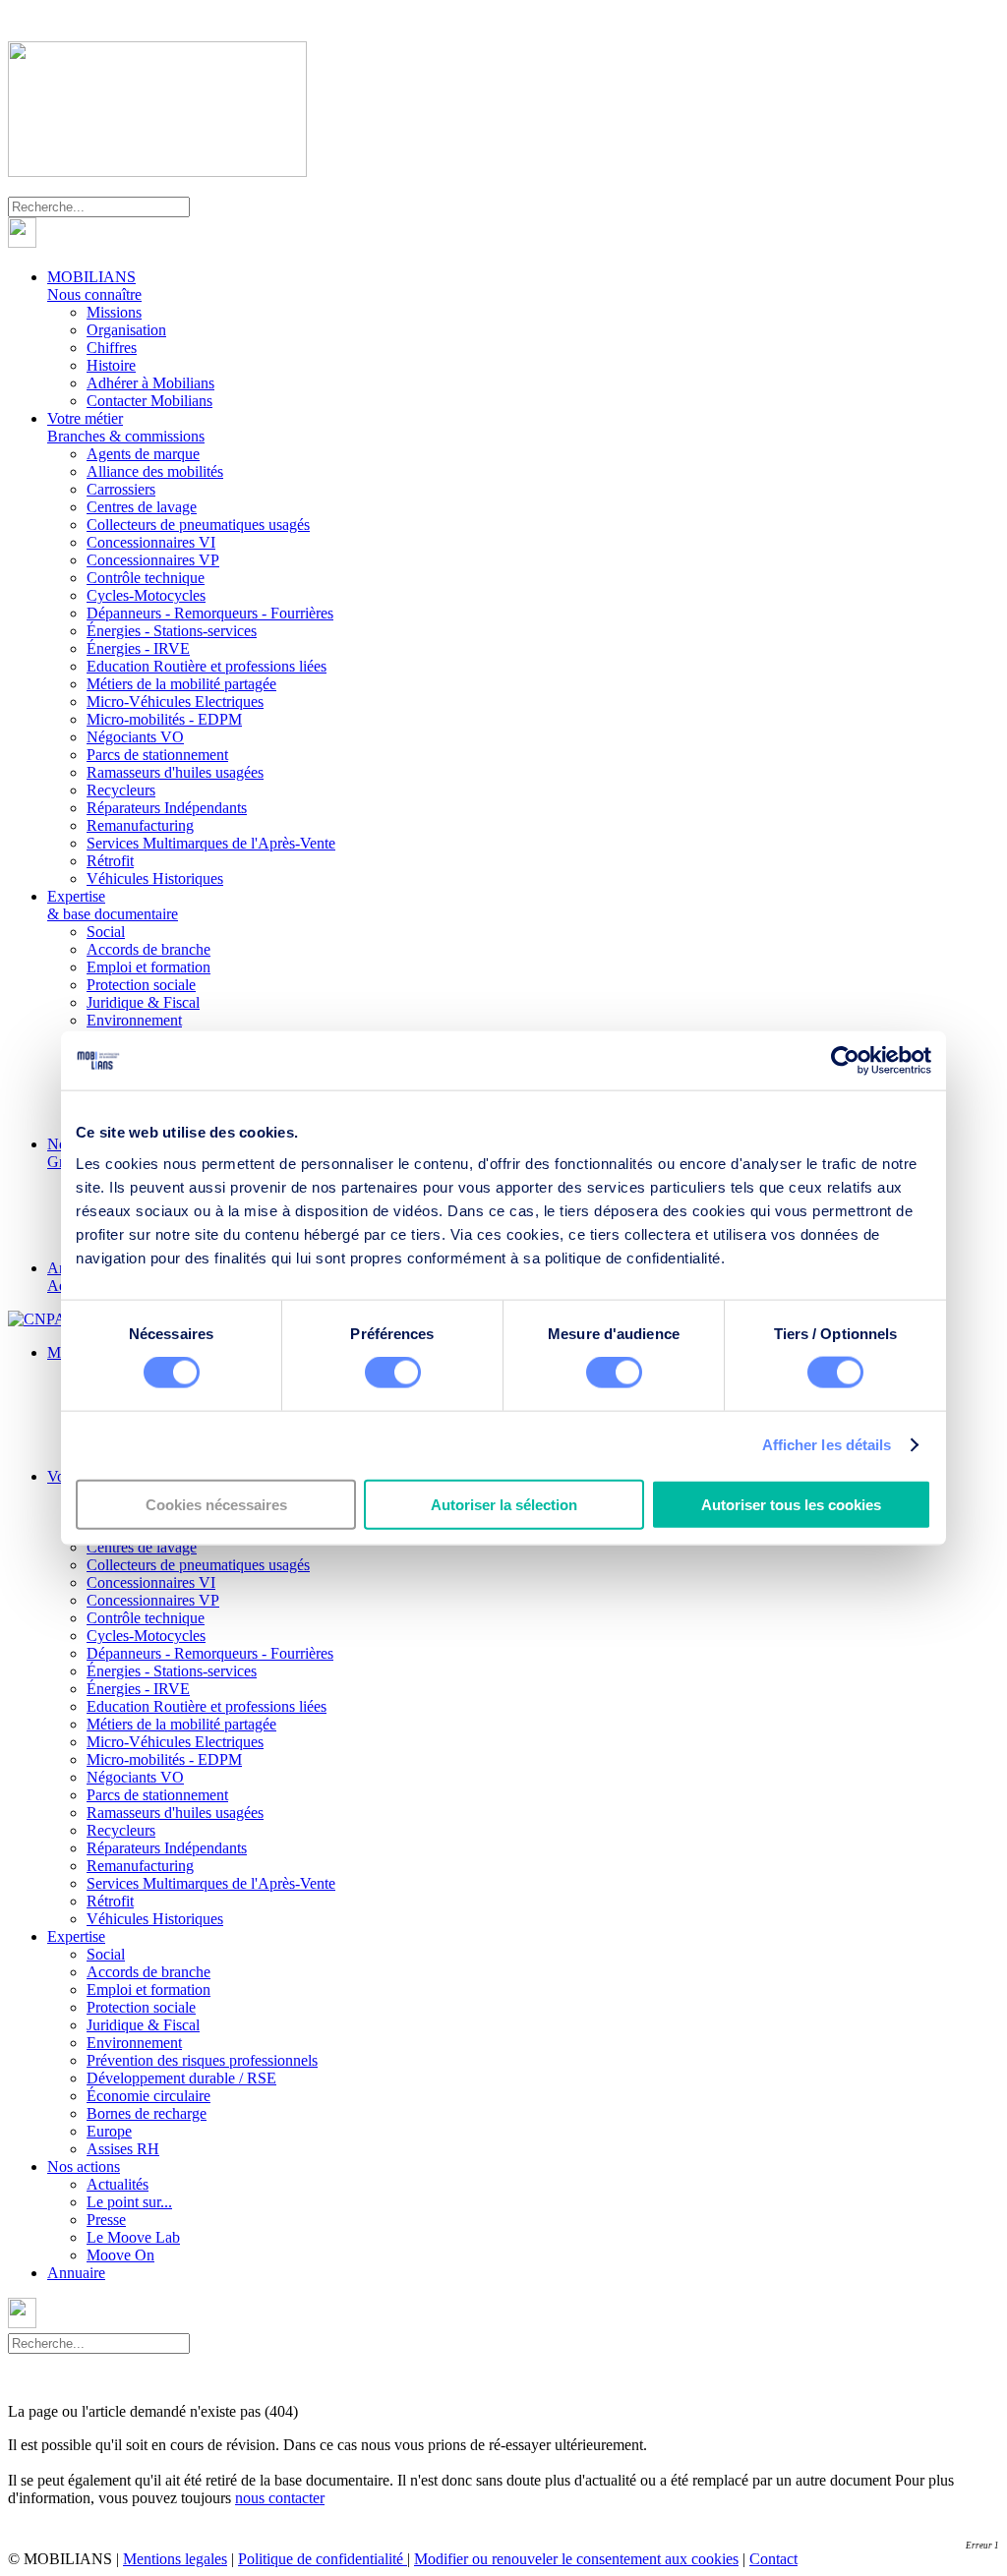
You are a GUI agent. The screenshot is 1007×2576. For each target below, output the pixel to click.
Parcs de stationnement (157, 755)
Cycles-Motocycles (146, 595)
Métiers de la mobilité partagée (181, 684)
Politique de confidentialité (323, 2559)
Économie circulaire (148, 2096)
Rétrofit (110, 861)
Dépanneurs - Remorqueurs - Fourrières (210, 613)
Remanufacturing (140, 825)
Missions (114, 312)
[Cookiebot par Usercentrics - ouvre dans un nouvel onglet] (845, 1061)
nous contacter (280, 2498)
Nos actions (84, 2166)
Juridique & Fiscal (143, 1002)
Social (106, 932)
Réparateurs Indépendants (167, 808)
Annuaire (76, 2273)
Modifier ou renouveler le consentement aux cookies (576, 2559)
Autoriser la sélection (504, 1504)
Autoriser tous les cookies (791, 1504)
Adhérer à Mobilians (150, 383)
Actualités (118, 2184)
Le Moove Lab (133, 2237)
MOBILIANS (94, 286)
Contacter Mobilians (149, 401)
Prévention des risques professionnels (202, 2060)
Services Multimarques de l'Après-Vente (211, 843)
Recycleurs (121, 790)
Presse (106, 2220)
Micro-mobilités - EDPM (164, 719)
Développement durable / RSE (181, 2078)
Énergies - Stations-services (172, 631)
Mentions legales (175, 2559)
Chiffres (112, 348)
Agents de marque (143, 454)
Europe (109, 2131)
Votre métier (126, 427)
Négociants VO (135, 737)
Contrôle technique (146, 578)
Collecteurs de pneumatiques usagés (198, 525)
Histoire (111, 365)
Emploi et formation (148, 967)
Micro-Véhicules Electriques (175, 702)
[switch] (393, 1373)
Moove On (120, 2255)
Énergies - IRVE (138, 648)
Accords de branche (148, 949)
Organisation (126, 330)
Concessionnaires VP (153, 560)
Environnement (134, 1020)
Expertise (113, 905)
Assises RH (123, 2149)
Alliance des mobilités (155, 471)
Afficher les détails (827, 1445)
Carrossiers (121, 489)
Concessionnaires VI (151, 542)
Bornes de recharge (147, 2113)
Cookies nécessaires (216, 1504)
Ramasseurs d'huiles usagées (175, 772)
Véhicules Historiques (155, 878)
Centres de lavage (142, 507)
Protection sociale (141, 985)
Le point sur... (129, 2202)
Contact (773, 2559)
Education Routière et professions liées (207, 666)
